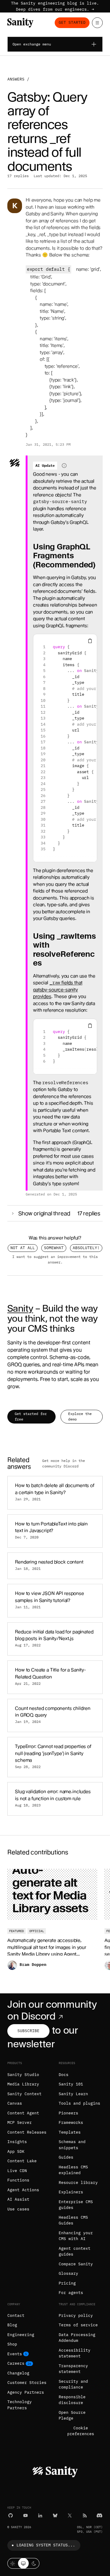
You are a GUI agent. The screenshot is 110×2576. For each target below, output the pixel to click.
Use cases (18, 2209)
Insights (17, 2142)
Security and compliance (73, 2384)
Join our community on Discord (52, 2010)
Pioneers (68, 2113)
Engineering (21, 2335)
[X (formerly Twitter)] (70, 2515)
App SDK (16, 2151)
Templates (70, 2132)
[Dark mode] (34, 2563)
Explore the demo (80, 1416)
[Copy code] (90, 641)
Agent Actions (23, 2190)
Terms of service (78, 2325)
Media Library (23, 2084)
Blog (12, 2325)
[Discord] (99, 2515)
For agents (71, 2293)
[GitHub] (11, 2515)
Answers (16, 79)
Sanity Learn (73, 2094)
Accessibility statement (75, 2353)
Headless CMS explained (73, 2170)
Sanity (20, 1308)
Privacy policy (76, 2315)
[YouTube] (26, 2515)
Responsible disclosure (72, 2400)
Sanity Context (24, 2094)
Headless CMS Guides (73, 2220)
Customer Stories (27, 2383)
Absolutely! (86, 1248)
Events (15, 2354)
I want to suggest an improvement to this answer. (55, 1259)
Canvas (15, 2103)
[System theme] (23, 2563)
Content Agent (23, 2113)
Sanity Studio (23, 2075)
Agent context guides (75, 2251)
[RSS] (85, 2515)
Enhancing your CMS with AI (76, 2236)
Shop (12, 2344)
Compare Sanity (76, 2264)
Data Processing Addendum (77, 2338)
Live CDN (17, 2171)
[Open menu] (97, 23)
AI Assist (18, 2199)
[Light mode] (13, 2563)
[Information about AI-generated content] (64, 466)
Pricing (67, 2283)
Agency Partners (26, 2392)
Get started (72, 22)
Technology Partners (20, 2405)
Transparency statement (73, 2369)
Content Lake (22, 2161)
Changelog (18, 2373)
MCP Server (20, 2122)
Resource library (78, 2183)
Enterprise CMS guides (76, 2205)
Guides (66, 2157)
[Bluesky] (55, 2515)
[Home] (20, 23)
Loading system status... (46, 2545)
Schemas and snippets (72, 2145)
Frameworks (71, 2122)
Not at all (23, 1248)
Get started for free (31, 1416)
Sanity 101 (71, 2084)
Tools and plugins (79, 2103)
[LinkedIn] (40, 2515)
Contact (16, 2315)
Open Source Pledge (72, 2415)
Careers (16, 2363)
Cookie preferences (81, 2431)
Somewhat (54, 1248)
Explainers (71, 2192)
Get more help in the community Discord (64, 1463)
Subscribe (28, 2031)
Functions (18, 2180)
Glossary (68, 2273)
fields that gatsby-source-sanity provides (58, 990)
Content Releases (27, 2132)
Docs (64, 2075)
